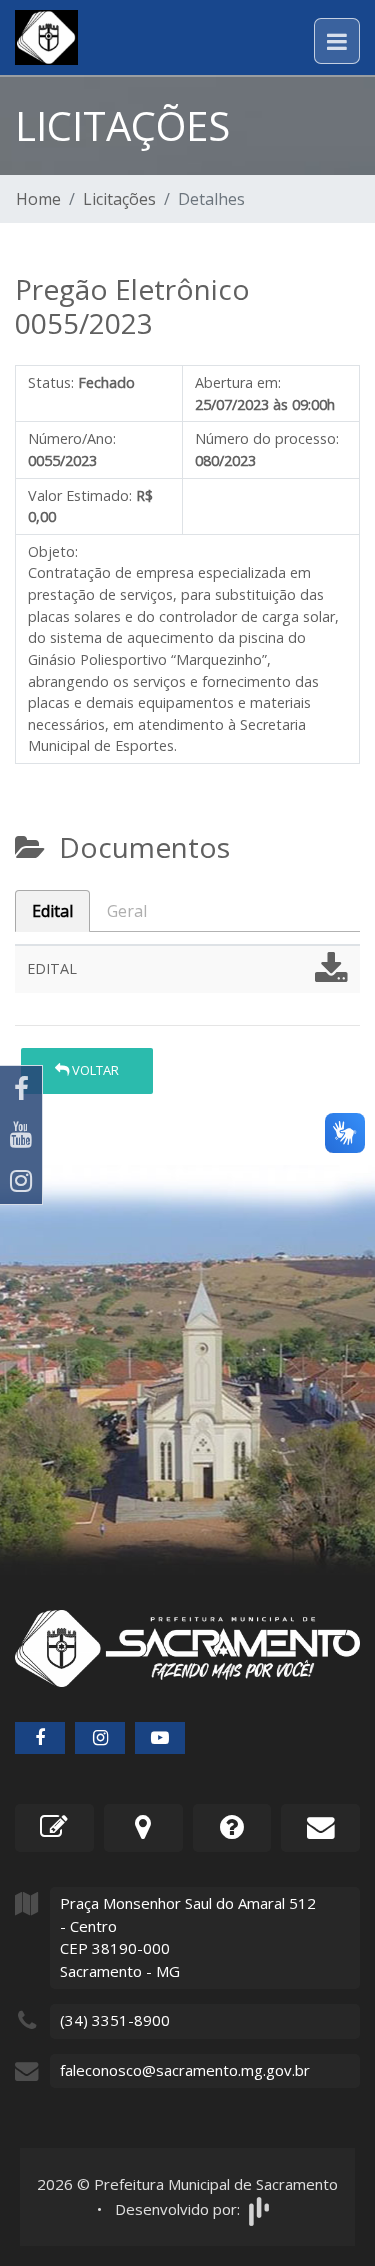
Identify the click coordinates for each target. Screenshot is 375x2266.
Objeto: (53, 551)
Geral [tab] (127, 911)
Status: (51, 382)
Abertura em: (238, 382)
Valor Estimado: (80, 495)
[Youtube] (21, 1135)
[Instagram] (21, 1181)
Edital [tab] (52, 911)
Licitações (119, 199)
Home (38, 199)
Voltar (94, 1070)
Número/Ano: (72, 438)
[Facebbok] (40, 1738)
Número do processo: (267, 438)
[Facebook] (21, 1089)
